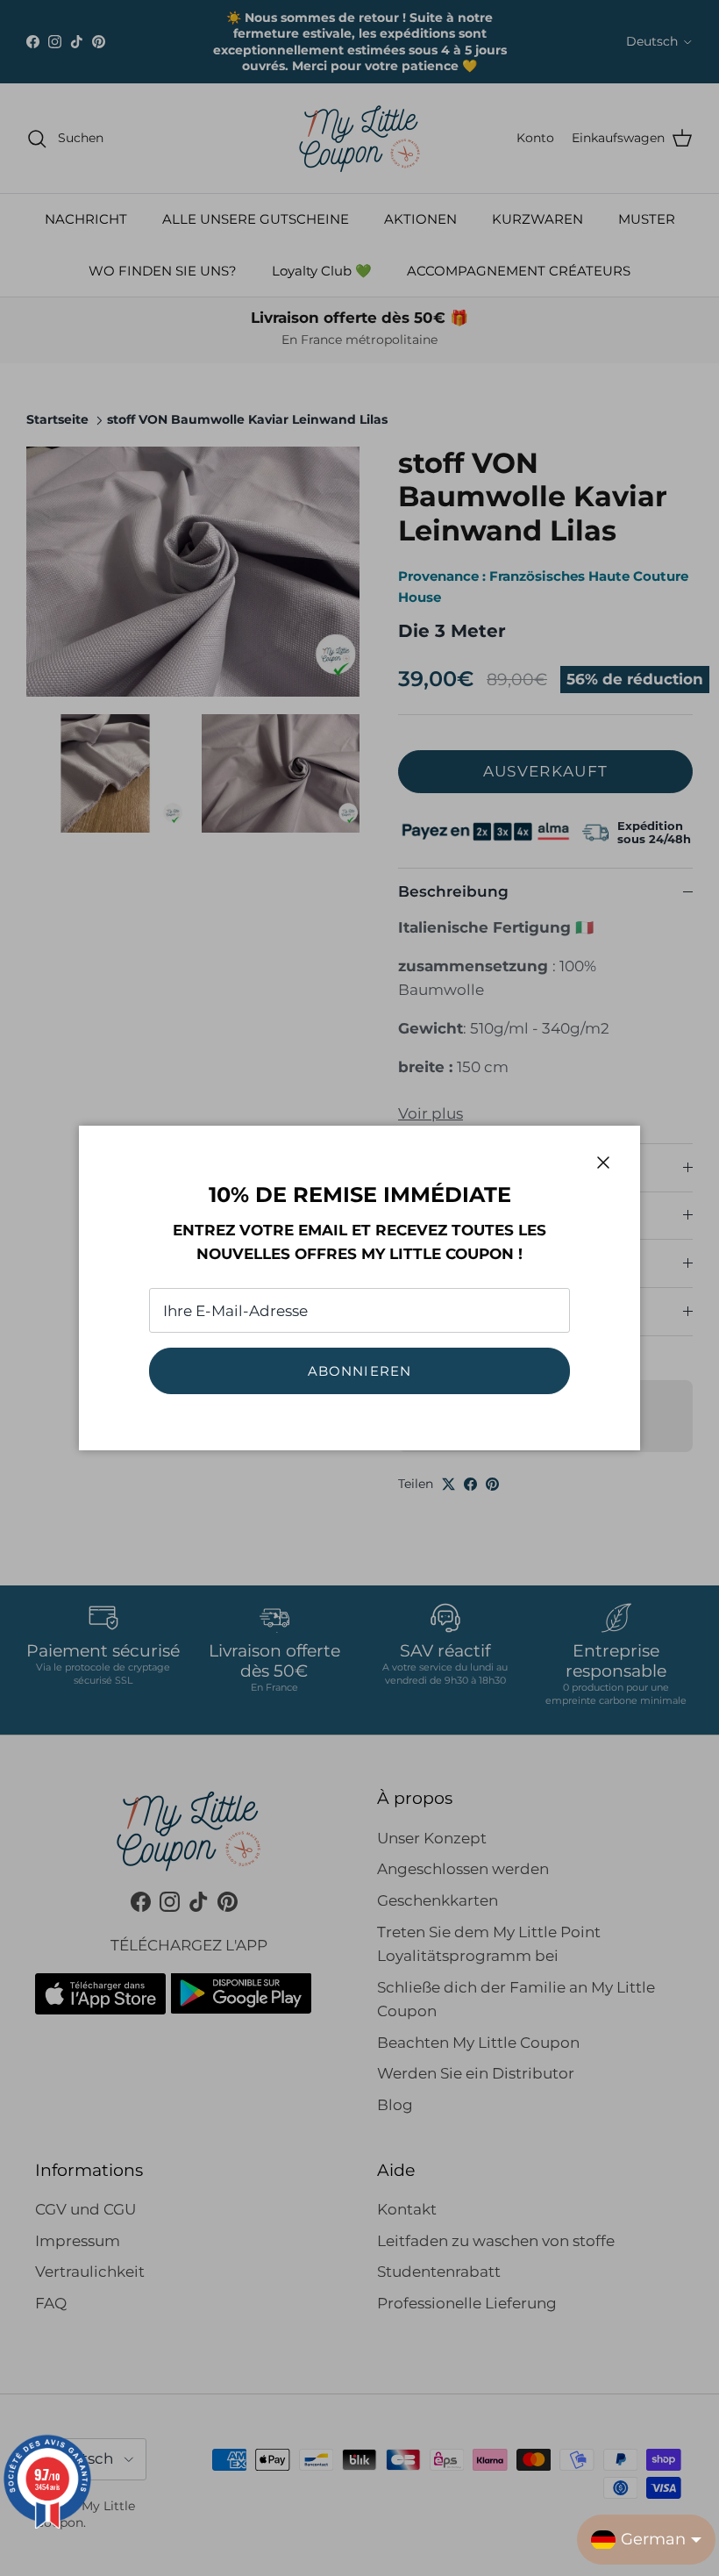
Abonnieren (360, 1371)
